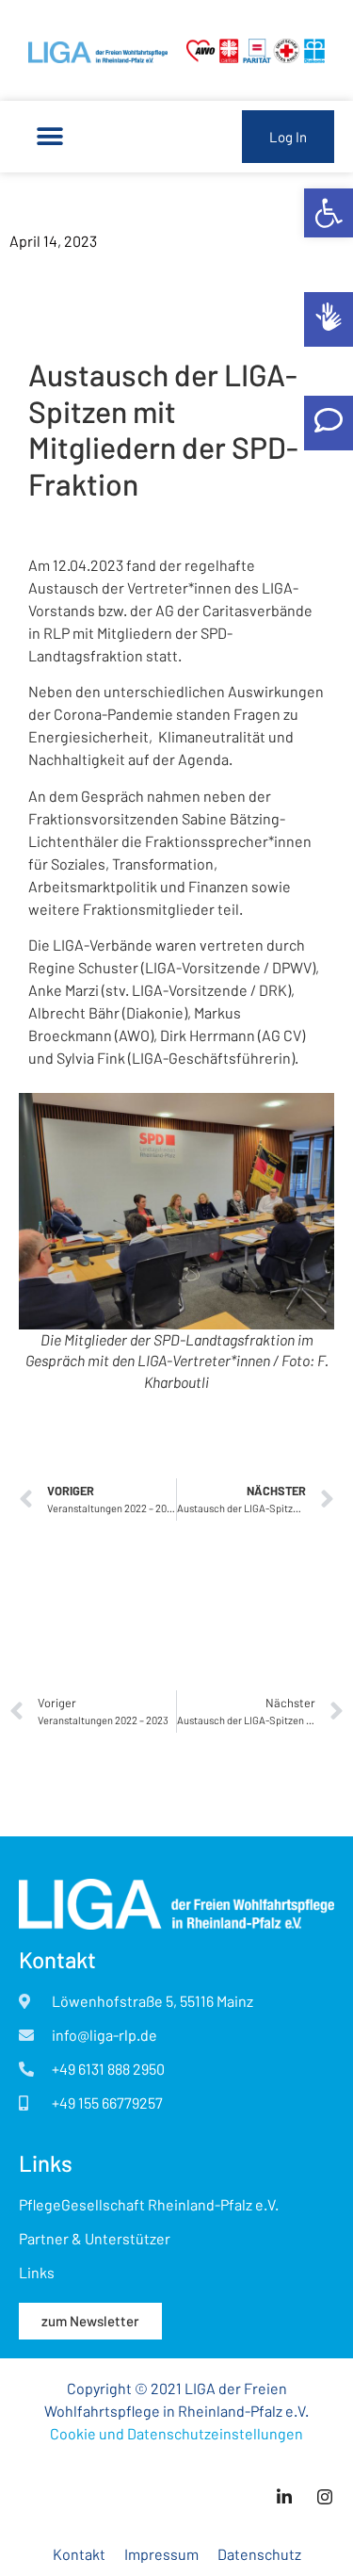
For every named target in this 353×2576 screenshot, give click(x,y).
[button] (329, 213)
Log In (288, 137)
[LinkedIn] (284, 2496)
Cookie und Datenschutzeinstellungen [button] (176, 2433)
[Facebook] (325, 2496)
